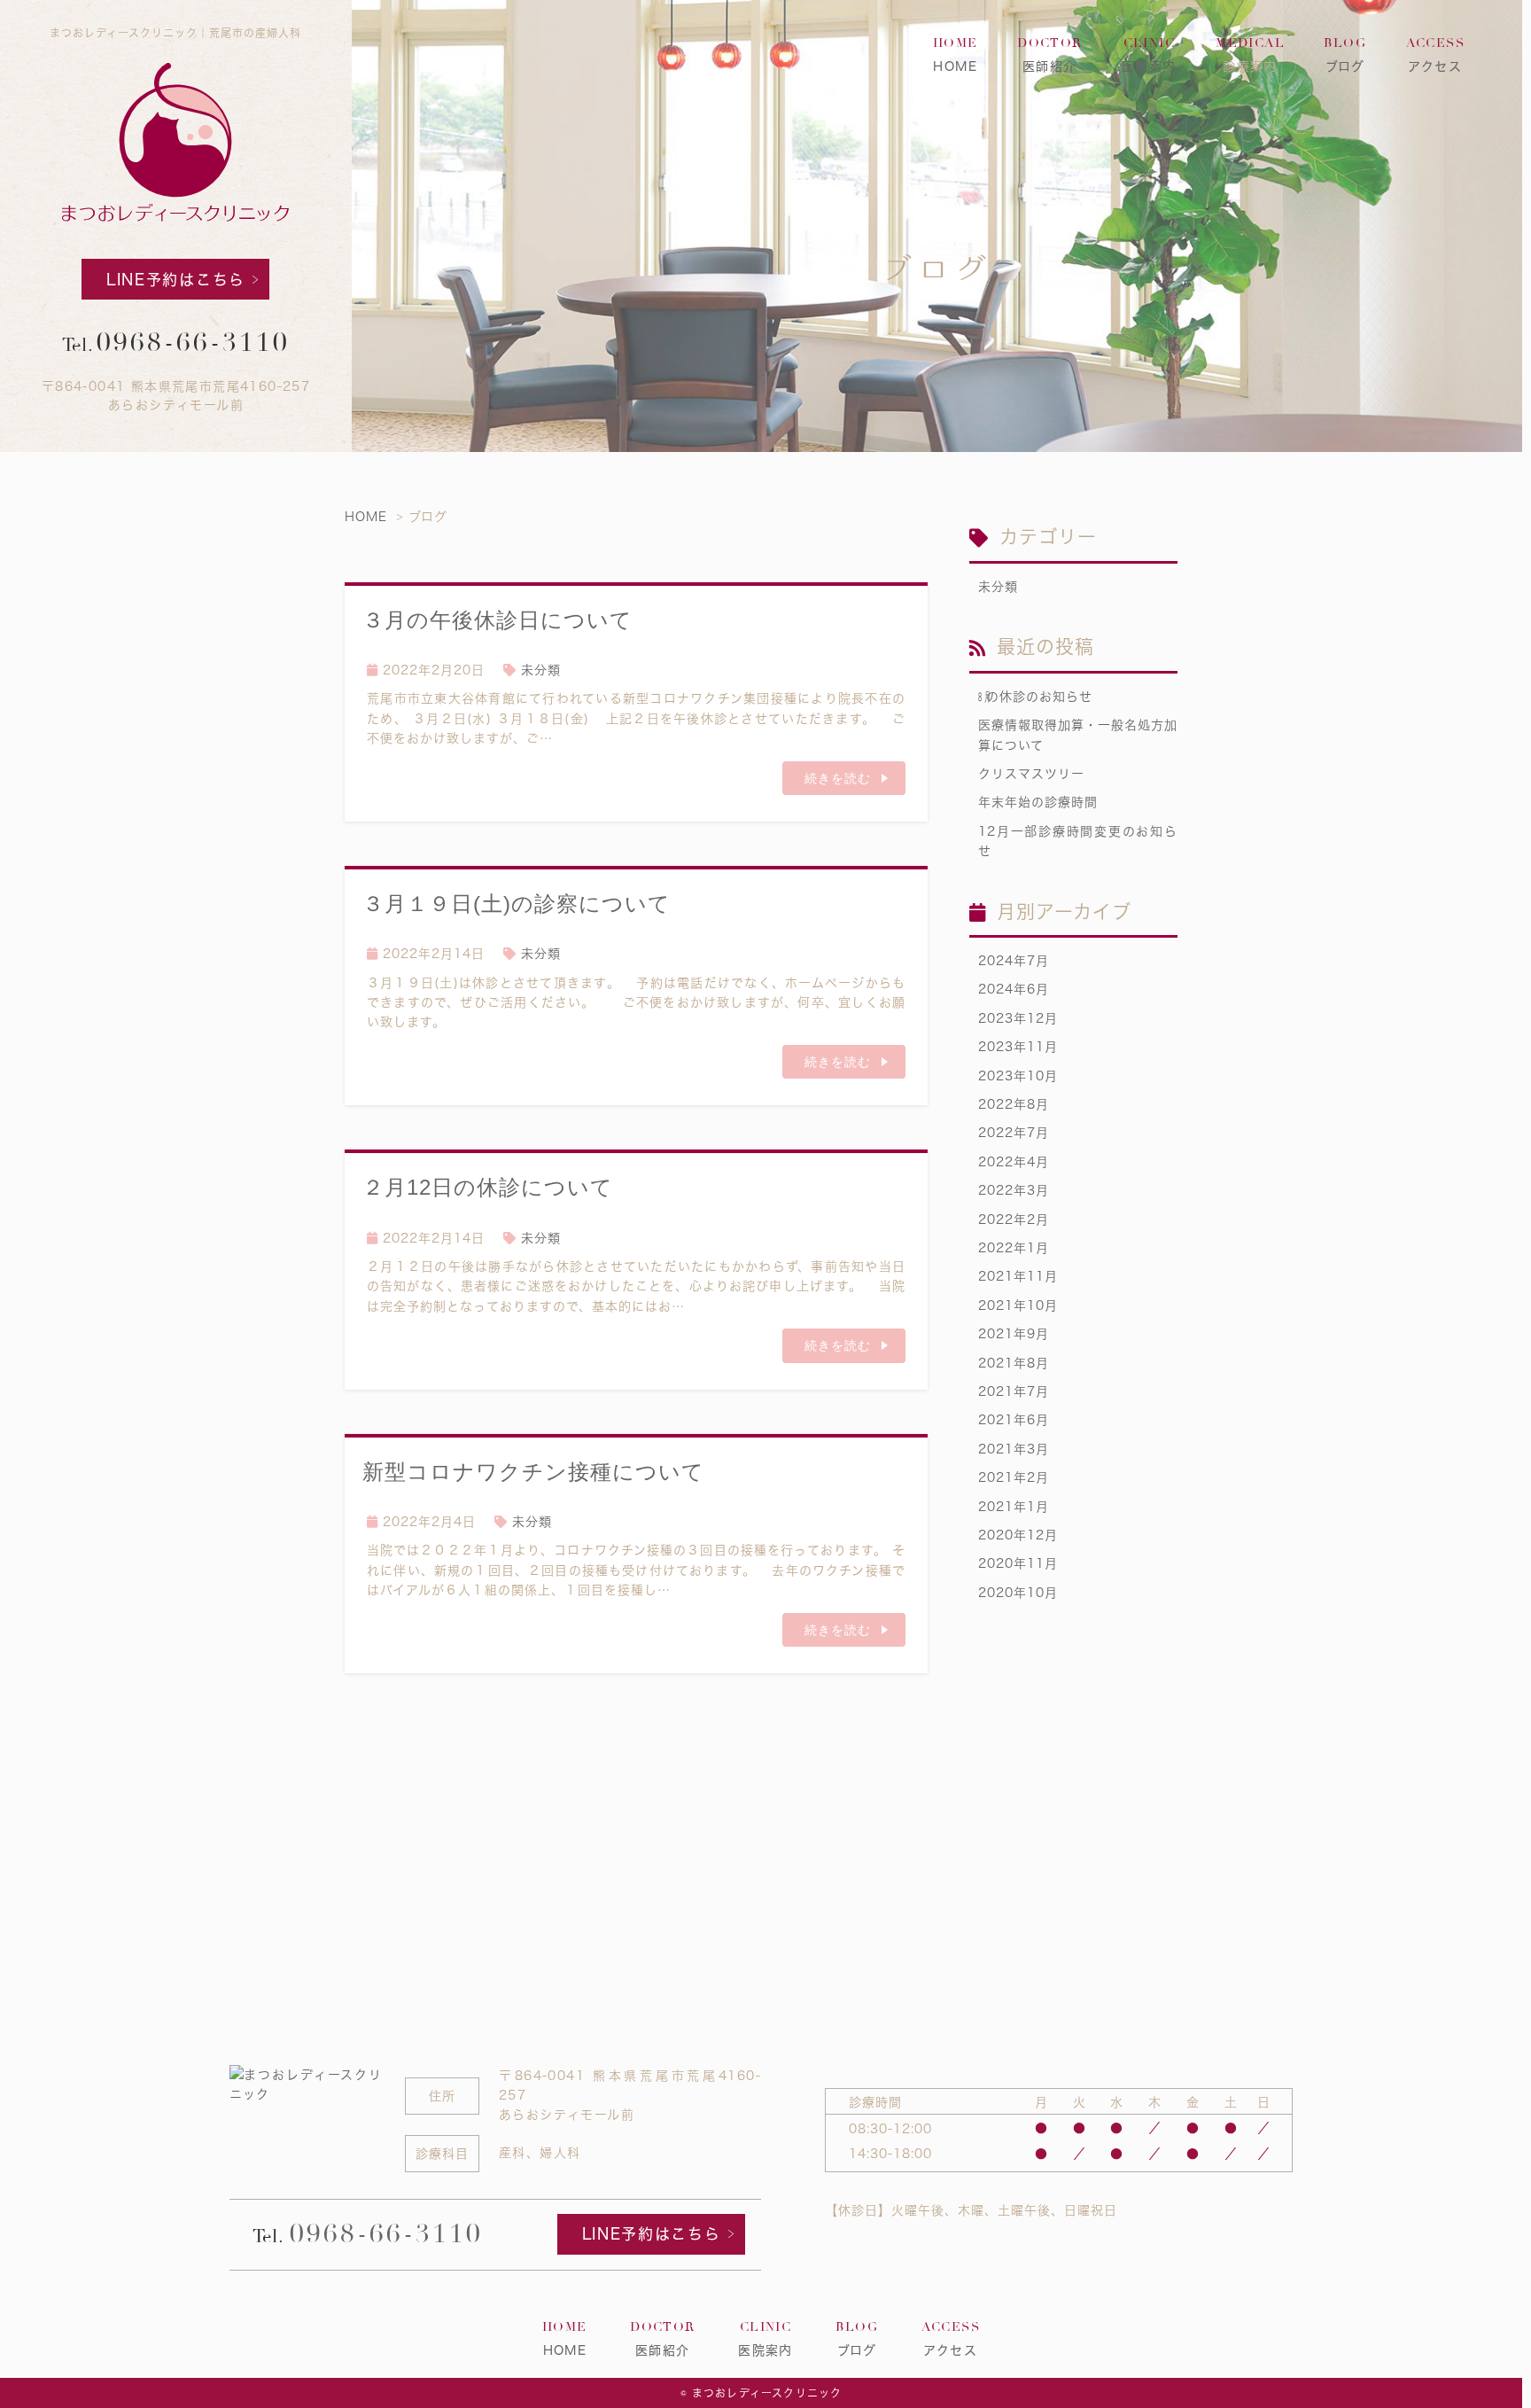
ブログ (1345, 55)
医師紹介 (1049, 55)
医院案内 (1149, 55)
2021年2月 (1014, 1477)
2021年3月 (1014, 1449)
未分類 (541, 670)
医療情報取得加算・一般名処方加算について (1078, 735)
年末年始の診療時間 (1038, 802)
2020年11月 (1018, 1563)
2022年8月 (1014, 1104)
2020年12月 (1018, 1535)
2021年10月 (1018, 1305)
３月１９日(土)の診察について (517, 904)
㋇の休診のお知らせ (1035, 697)
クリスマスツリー (1031, 774)
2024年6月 (1014, 989)
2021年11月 (1018, 1276)
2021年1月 (1014, 1507)
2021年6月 (1014, 1420)
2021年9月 (1014, 1334)
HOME (956, 55)
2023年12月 (1018, 1018)
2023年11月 (1018, 1047)
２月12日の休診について (488, 1187)
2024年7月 (1014, 961)
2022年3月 (1014, 1190)
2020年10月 (1018, 1593)
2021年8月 (1014, 1363)
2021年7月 (1014, 1391)
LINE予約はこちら (176, 280)
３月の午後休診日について (497, 620)
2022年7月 (1014, 1133)
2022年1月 (1014, 1248)
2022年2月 (1014, 1220)
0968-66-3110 (193, 343)
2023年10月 (1018, 1076)
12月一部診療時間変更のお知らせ (1078, 841)
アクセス (1435, 55)
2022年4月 (1014, 1162)
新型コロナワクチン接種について (533, 1472)
